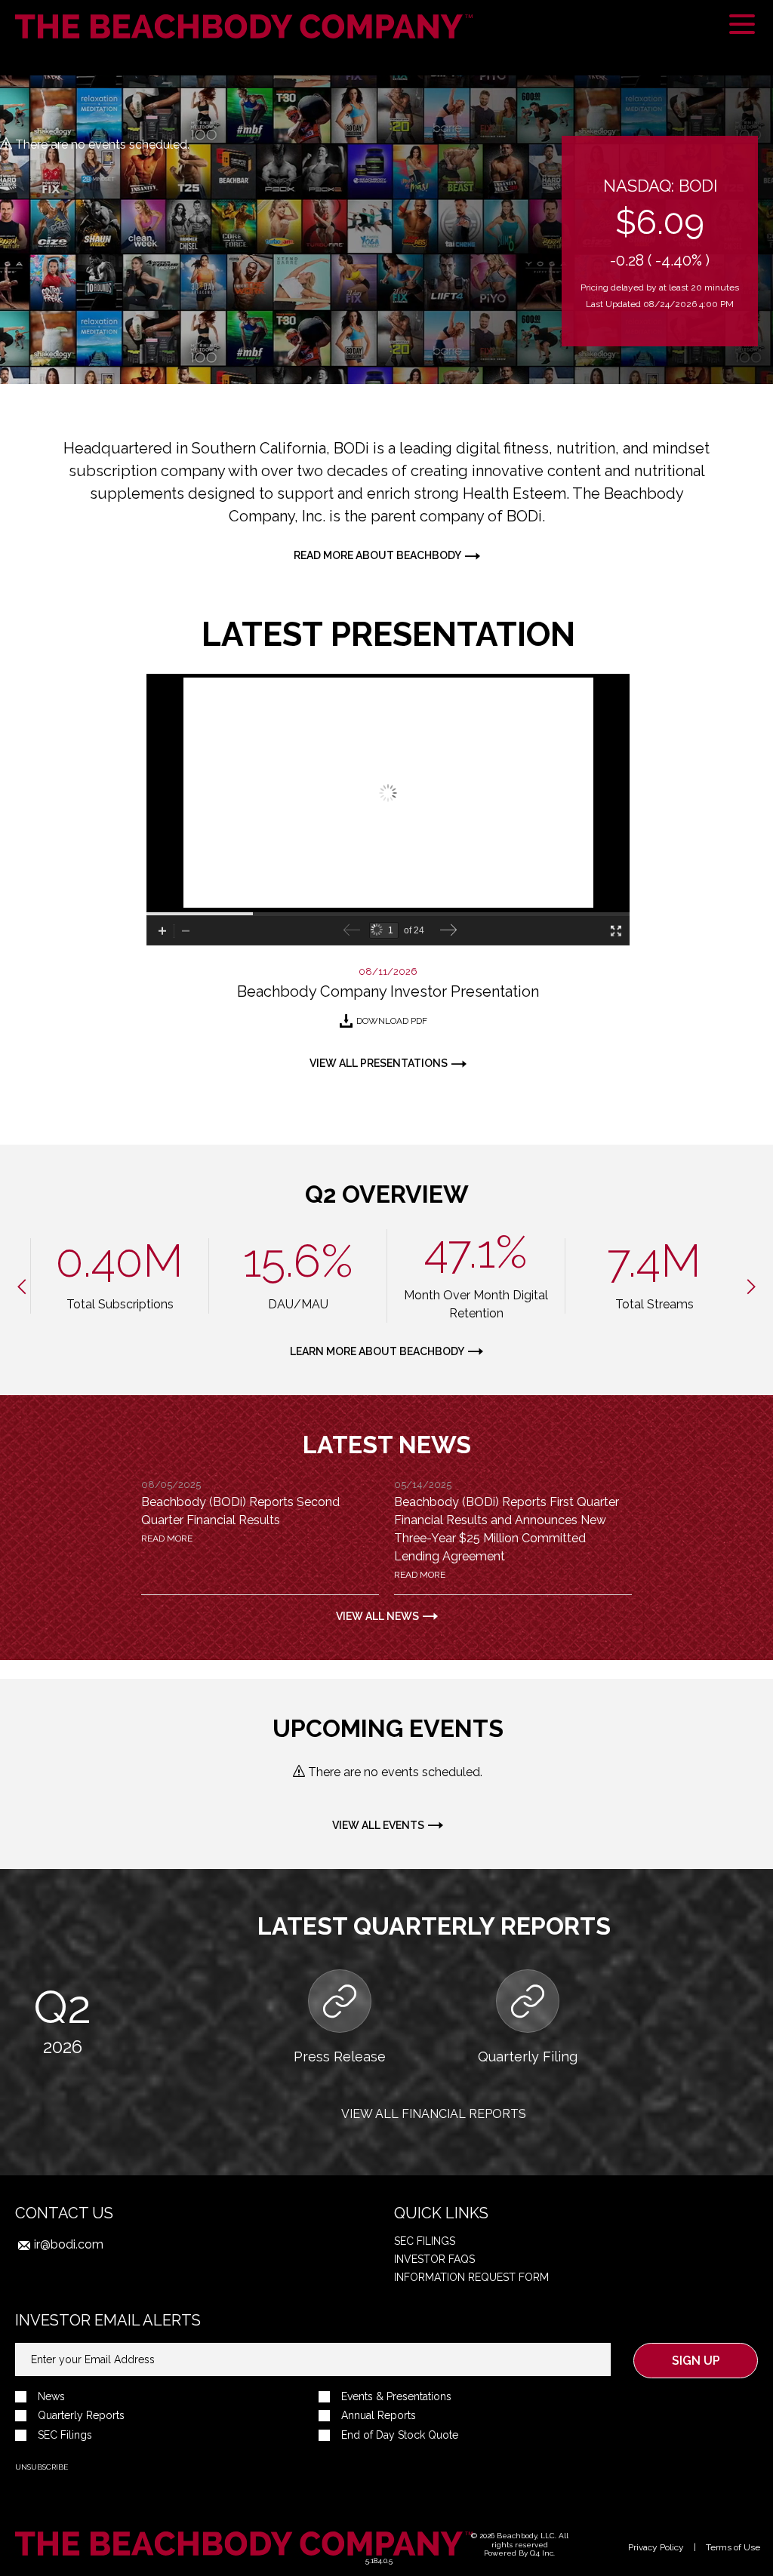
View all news (377, 1616)
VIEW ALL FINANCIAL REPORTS (434, 2114)
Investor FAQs (434, 2259)
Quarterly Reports (81, 2416)
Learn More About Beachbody (377, 1351)
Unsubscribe (42, 2467)
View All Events (378, 1825)
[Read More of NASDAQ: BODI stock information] (660, 241)
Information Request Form (471, 2277)
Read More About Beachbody (377, 555)
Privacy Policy (656, 2547)
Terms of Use (733, 2547)
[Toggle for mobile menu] (742, 26)
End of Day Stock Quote (400, 2435)
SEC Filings (425, 2241)
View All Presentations (379, 1063)
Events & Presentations (396, 2397)
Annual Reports (379, 2416)
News (51, 2397)
